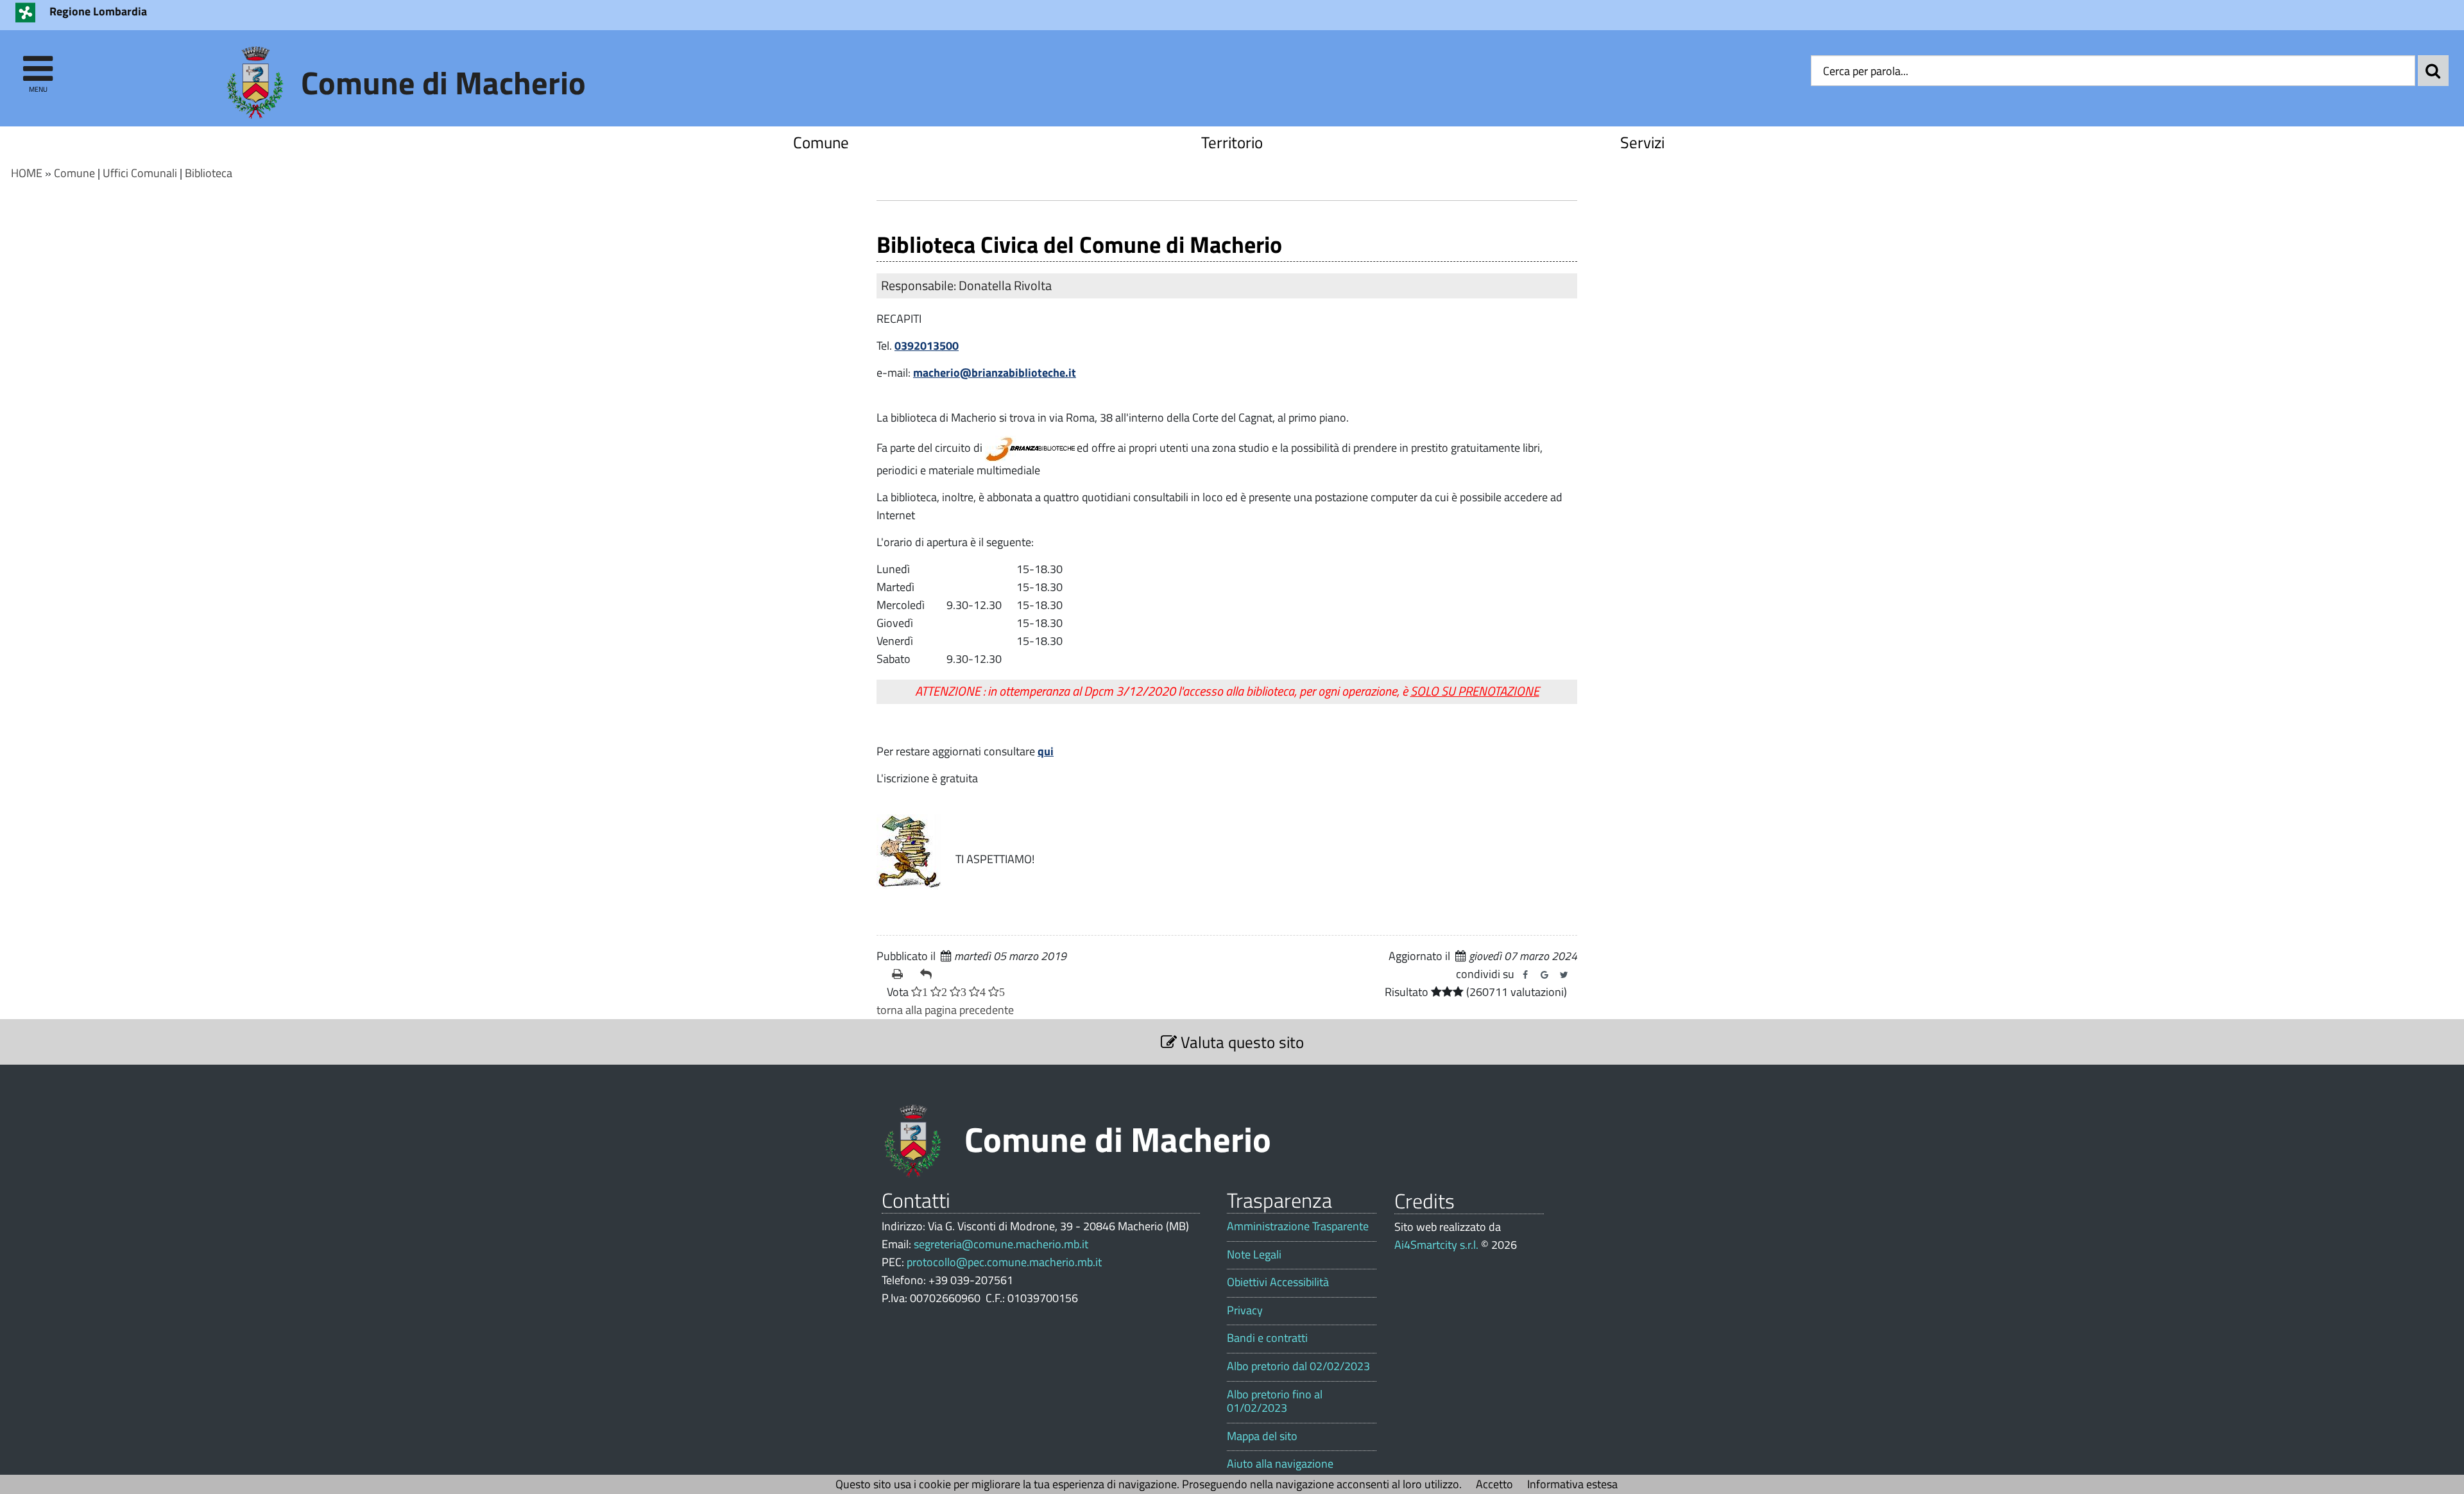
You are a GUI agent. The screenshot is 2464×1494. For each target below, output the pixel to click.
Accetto (1494, 1484)
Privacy (1245, 1310)
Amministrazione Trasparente (1298, 1226)
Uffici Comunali (140, 173)
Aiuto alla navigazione (1280, 1464)
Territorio (1232, 142)
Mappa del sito (1262, 1436)
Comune (821, 142)
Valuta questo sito (1240, 1042)
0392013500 (927, 346)
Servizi (1642, 142)
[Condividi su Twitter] (1564, 975)
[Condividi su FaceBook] (1525, 975)
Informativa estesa (1572, 1484)
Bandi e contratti (1267, 1338)
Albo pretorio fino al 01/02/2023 (1275, 1401)
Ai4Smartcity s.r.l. (1436, 1245)
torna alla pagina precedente (945, 1010)
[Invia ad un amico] (929, 974)
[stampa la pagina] (901, 974)
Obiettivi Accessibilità (1278, 1282)
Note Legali (1254, 1255)
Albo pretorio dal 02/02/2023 (1298, 1366)
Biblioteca (209, 173)
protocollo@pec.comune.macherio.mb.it (1004, 1262)
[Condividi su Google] (1544, 975)
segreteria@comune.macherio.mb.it (1001, 1244)
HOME (27, 173)
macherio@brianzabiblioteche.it (995, 373)
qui (1046, 751)
